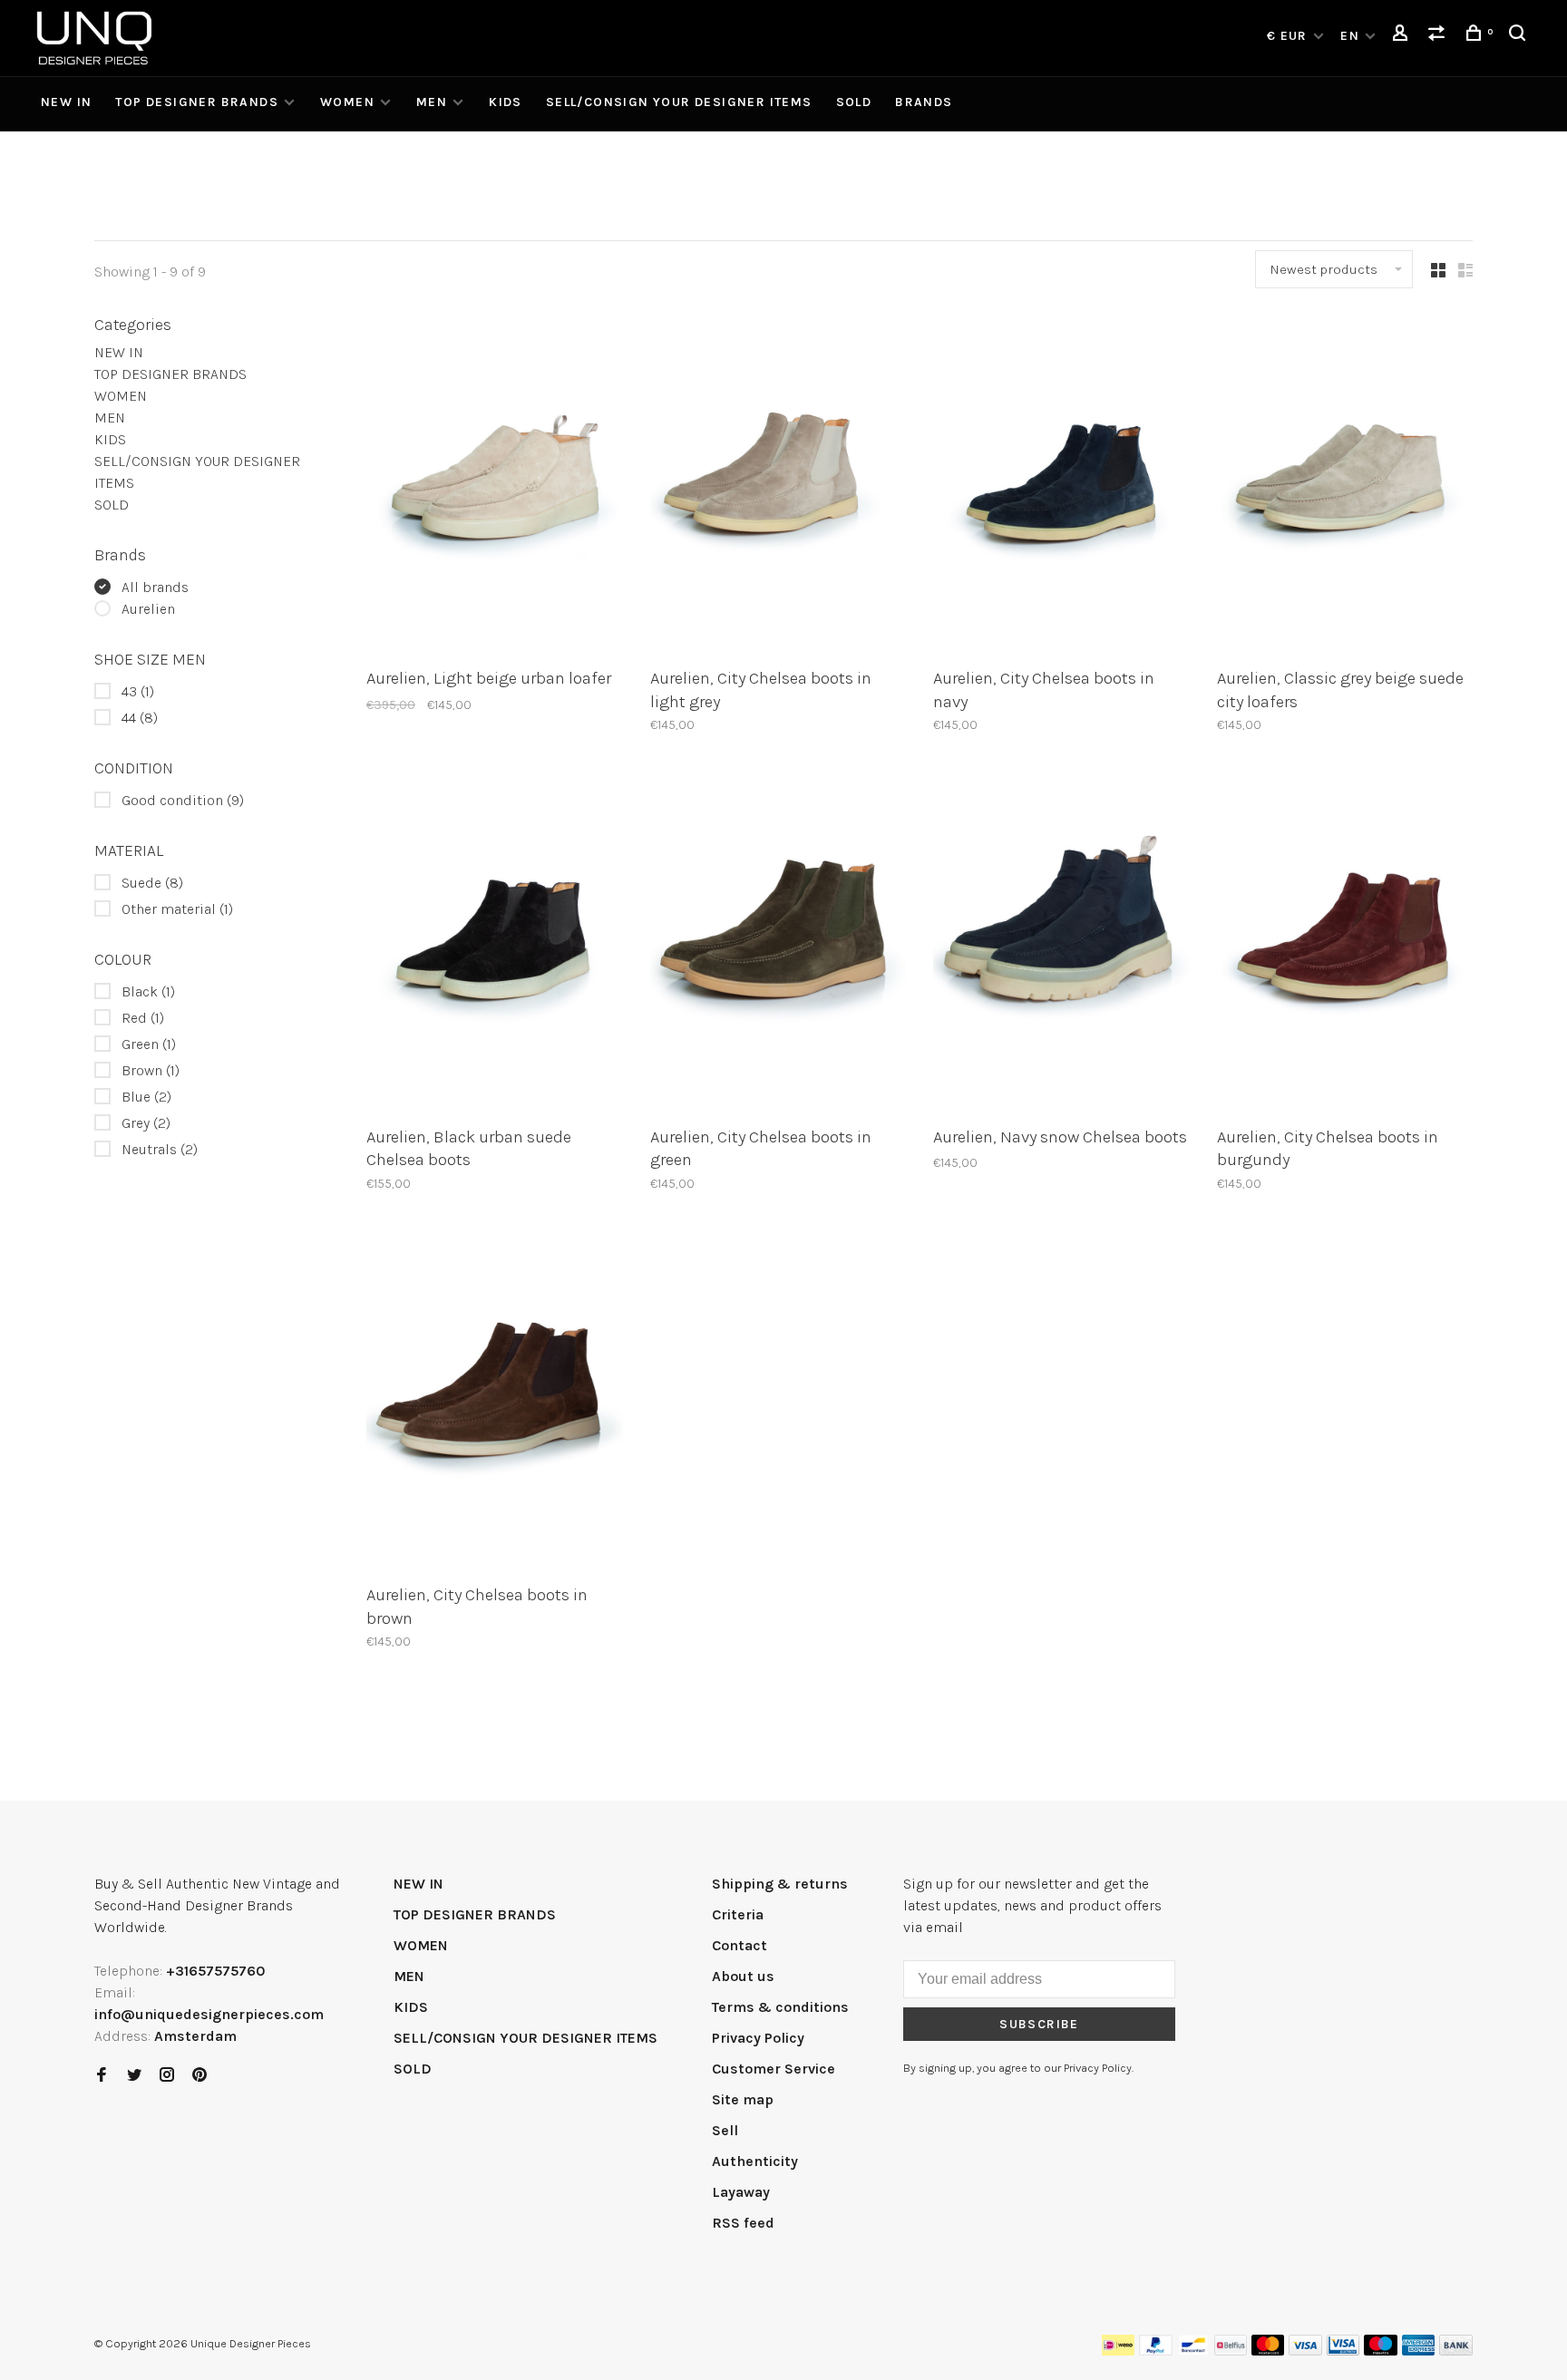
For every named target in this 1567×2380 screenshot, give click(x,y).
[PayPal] (1156, 2351)
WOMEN (347, 102)
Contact (740, 1945)
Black (148, 991)
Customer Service (774, 2069)
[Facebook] (102, 2076)
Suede (152, 883)
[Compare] (1439, 36)
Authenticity (755, 2161)
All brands (155, 587)
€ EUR (1289, 36)
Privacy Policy (758, 2038)
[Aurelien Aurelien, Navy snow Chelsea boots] (1061, 943)
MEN (432, 102)
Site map (743, 2099)
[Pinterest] (200, 2076)
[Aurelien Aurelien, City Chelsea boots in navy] (1061, 485)
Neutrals (160, 1149)
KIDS (506, 102)
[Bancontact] (1193, 2351)
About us (743, 1976)
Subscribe (1039, 2024)
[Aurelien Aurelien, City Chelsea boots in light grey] (779, 485)
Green (149, 1044)
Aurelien (148, 609)
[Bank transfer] (1456, 2351)
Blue (146, 1097)
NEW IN (66, 102)
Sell (725, 2130)
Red (143, 1018)
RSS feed (743, 2223)
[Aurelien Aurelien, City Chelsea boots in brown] (495, 1402)
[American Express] (1419, 2351)
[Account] (1403, 36)
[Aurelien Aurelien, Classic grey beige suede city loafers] (1345, 485)
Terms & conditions (780, 2007)
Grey (146, 1123)
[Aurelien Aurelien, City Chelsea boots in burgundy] (1345, 943)
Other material (177, 909)
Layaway (741, 2192)
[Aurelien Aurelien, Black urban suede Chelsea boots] (495, 943)
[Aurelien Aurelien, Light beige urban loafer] (495, 485)
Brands (924, 102)
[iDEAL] (1118, 2351)
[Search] (1520, 36)
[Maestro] (1381, 2351)
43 (138, 691)
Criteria (738, 1914)
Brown (151, 1070)
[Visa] (1305, 2351)
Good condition (183, 800)
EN (1350, 36)
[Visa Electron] (1343, 2351)
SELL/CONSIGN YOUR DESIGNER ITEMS (679, 102)
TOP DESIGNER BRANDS (197, 102)
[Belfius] (1231, 2351)
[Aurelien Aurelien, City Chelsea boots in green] (779, 943)
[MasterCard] (1268, 2351)
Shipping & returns (780, 1884)
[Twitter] (134, 2076)
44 (140, 718)
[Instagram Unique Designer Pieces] (167, 2076)
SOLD (854, 102)
